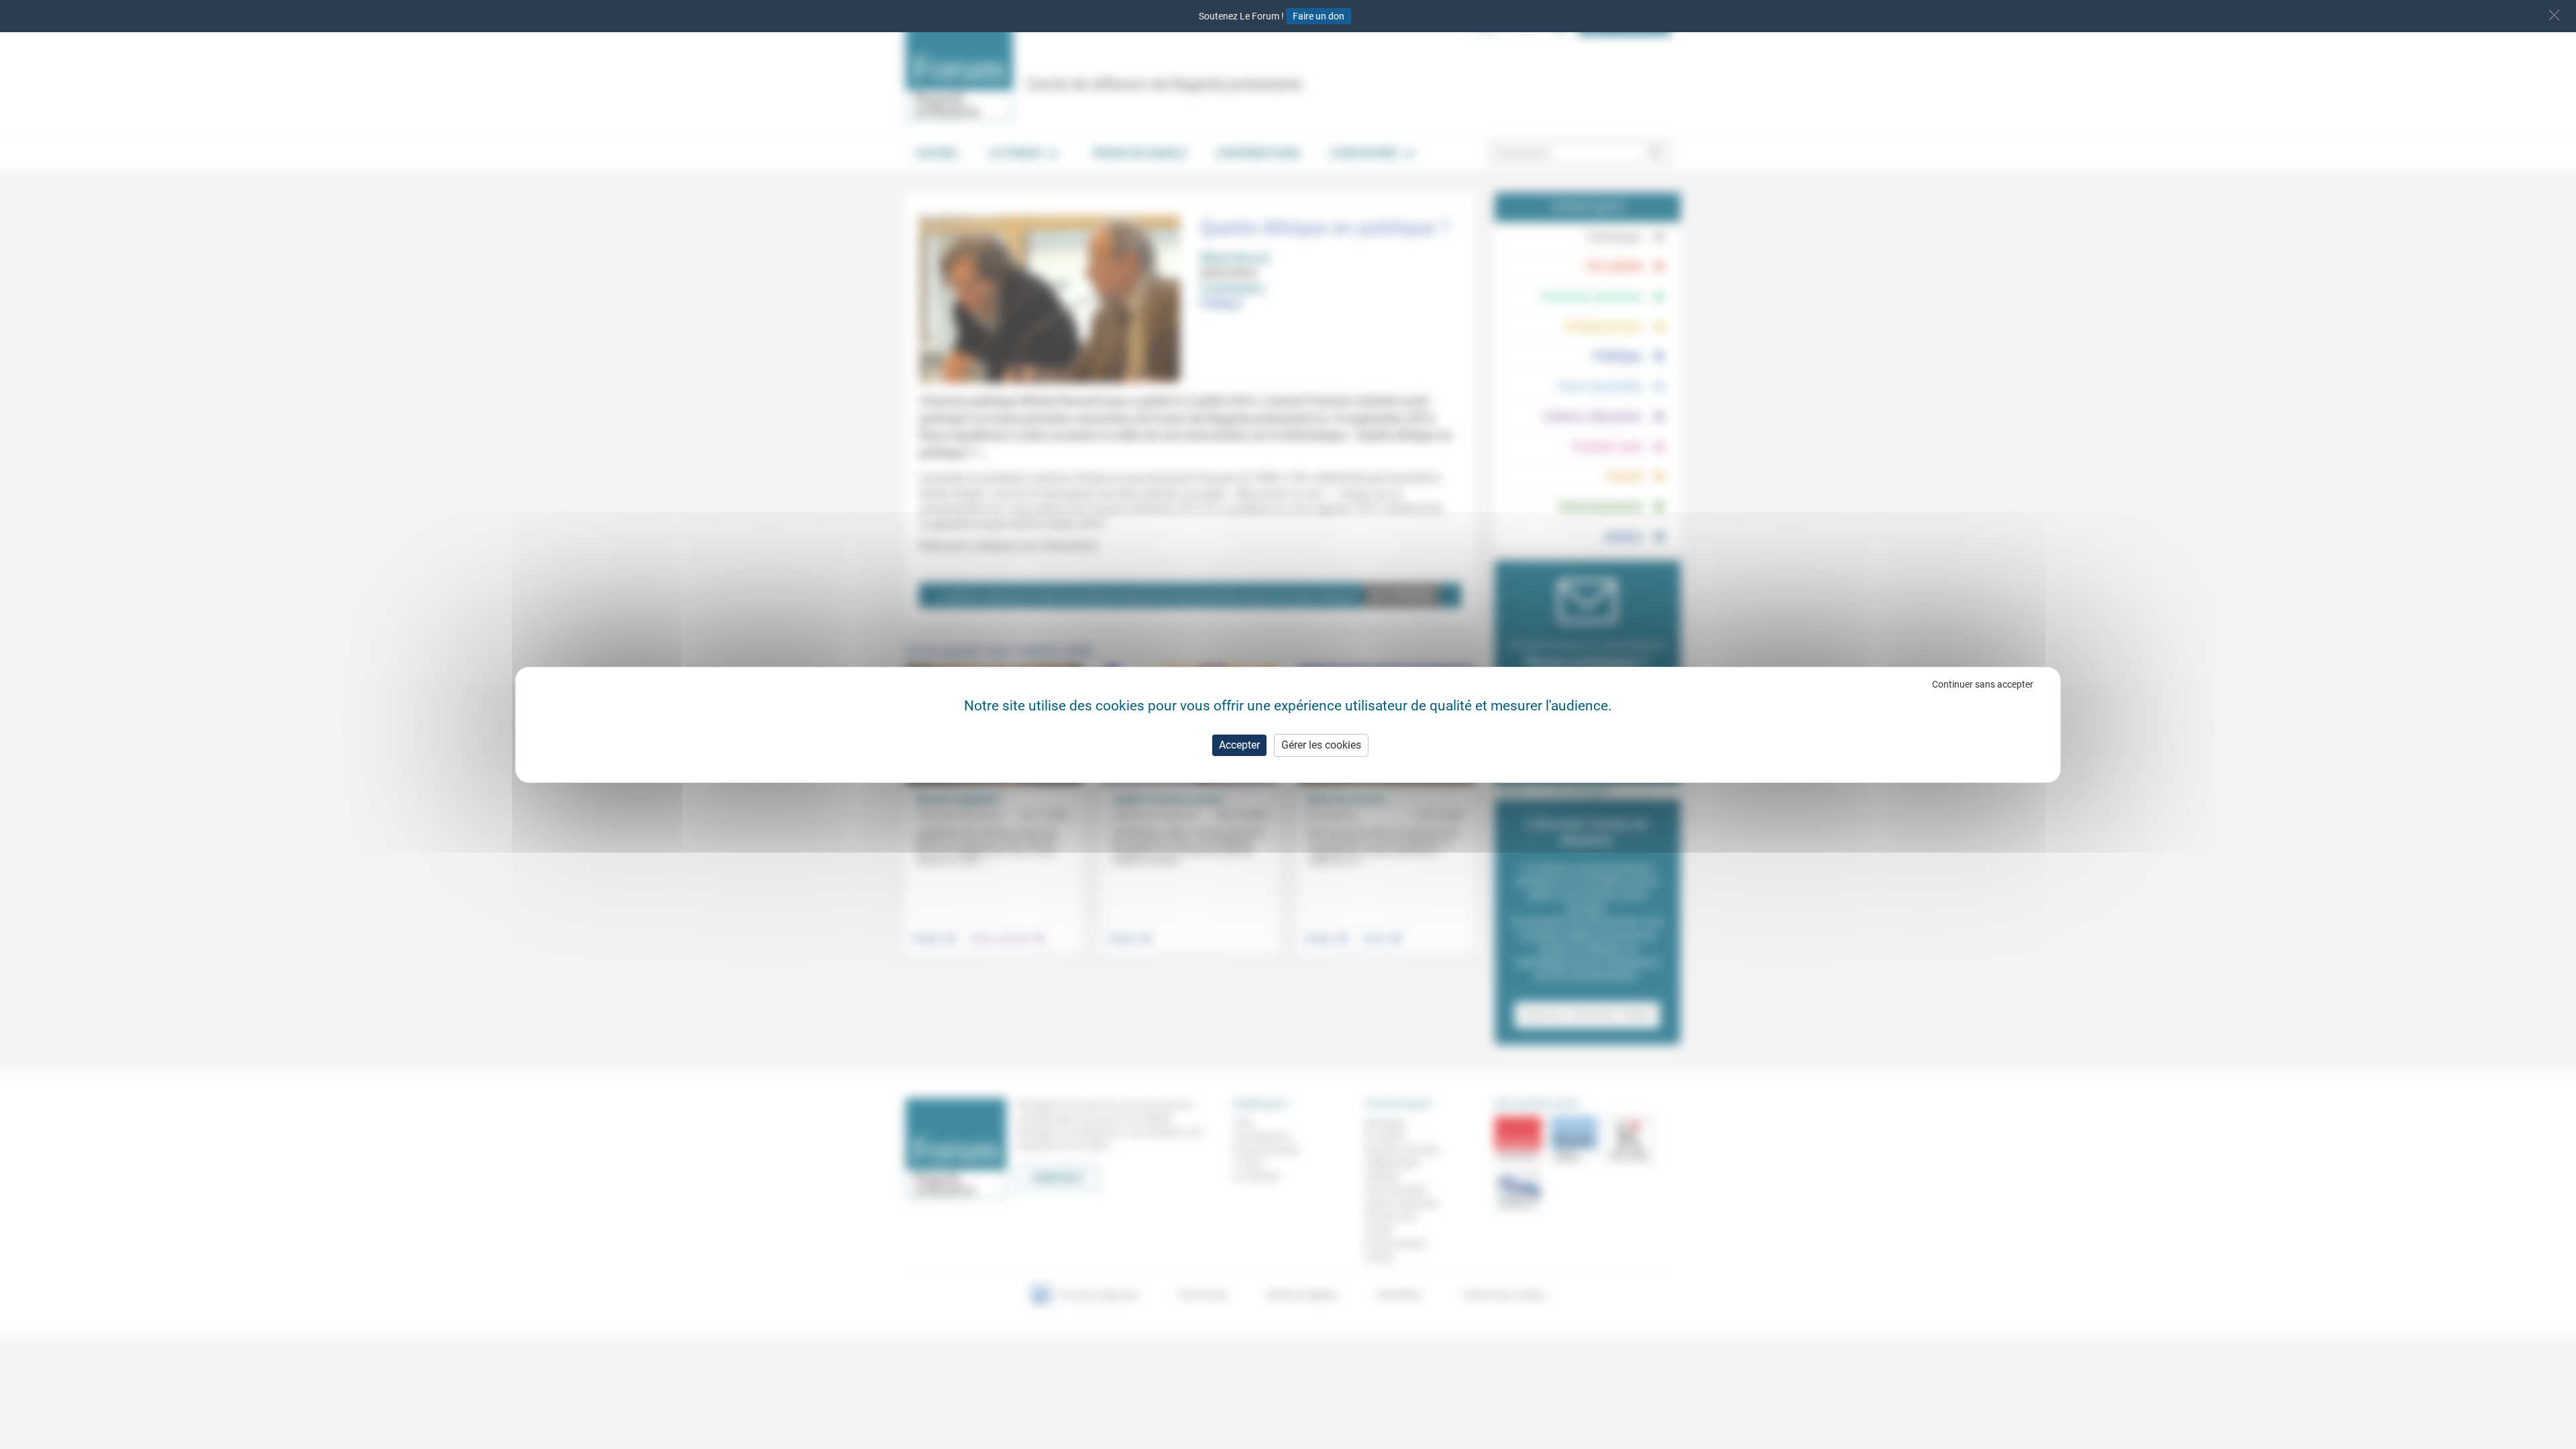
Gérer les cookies (1321, 745)
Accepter (1239, 745)
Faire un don (1319, 16)
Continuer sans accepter (1983, 684)
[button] (2554, 15)
